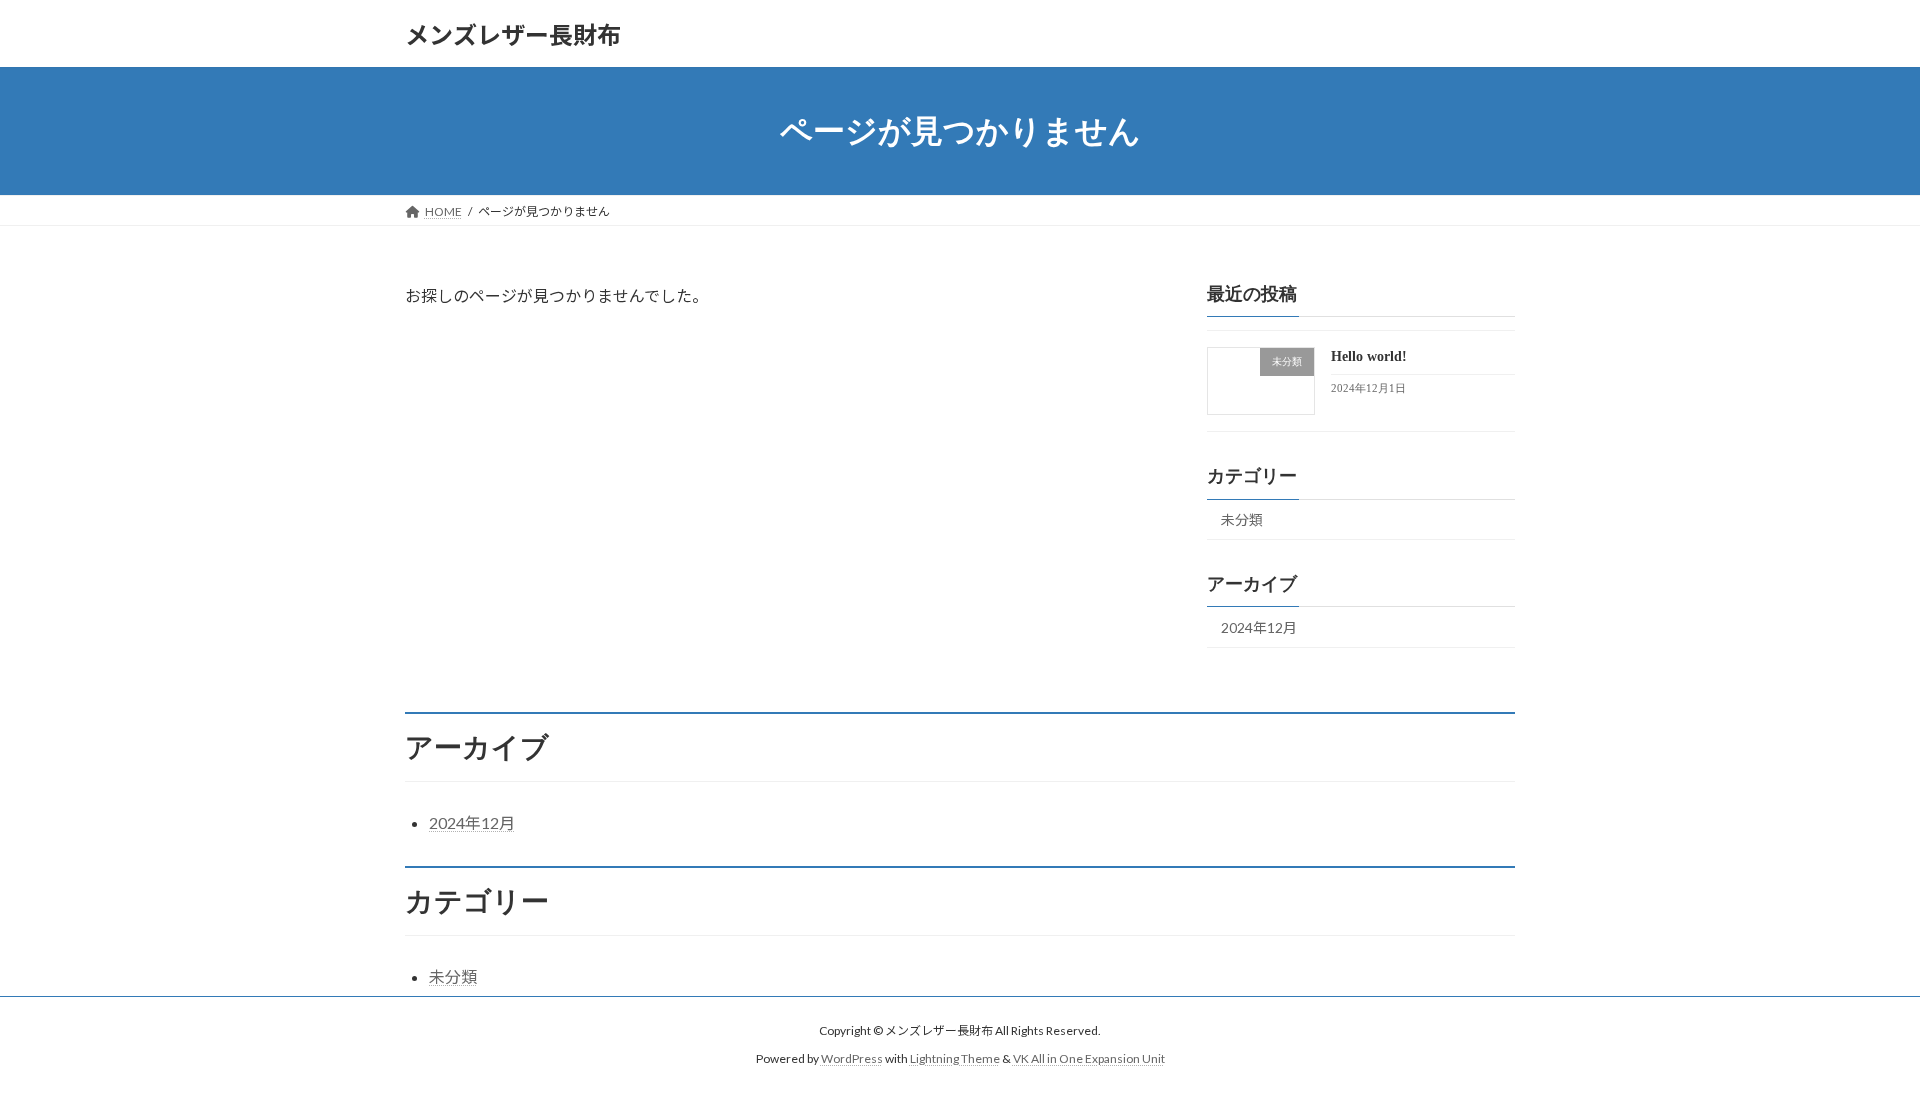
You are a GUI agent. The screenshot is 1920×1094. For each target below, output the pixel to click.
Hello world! (1369, 356)
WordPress (852, 1059)
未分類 (1242, 519)
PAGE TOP (1858, 1042)
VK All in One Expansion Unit (1089, 1059)
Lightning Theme (955, 1059)
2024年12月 (1259, 627)
